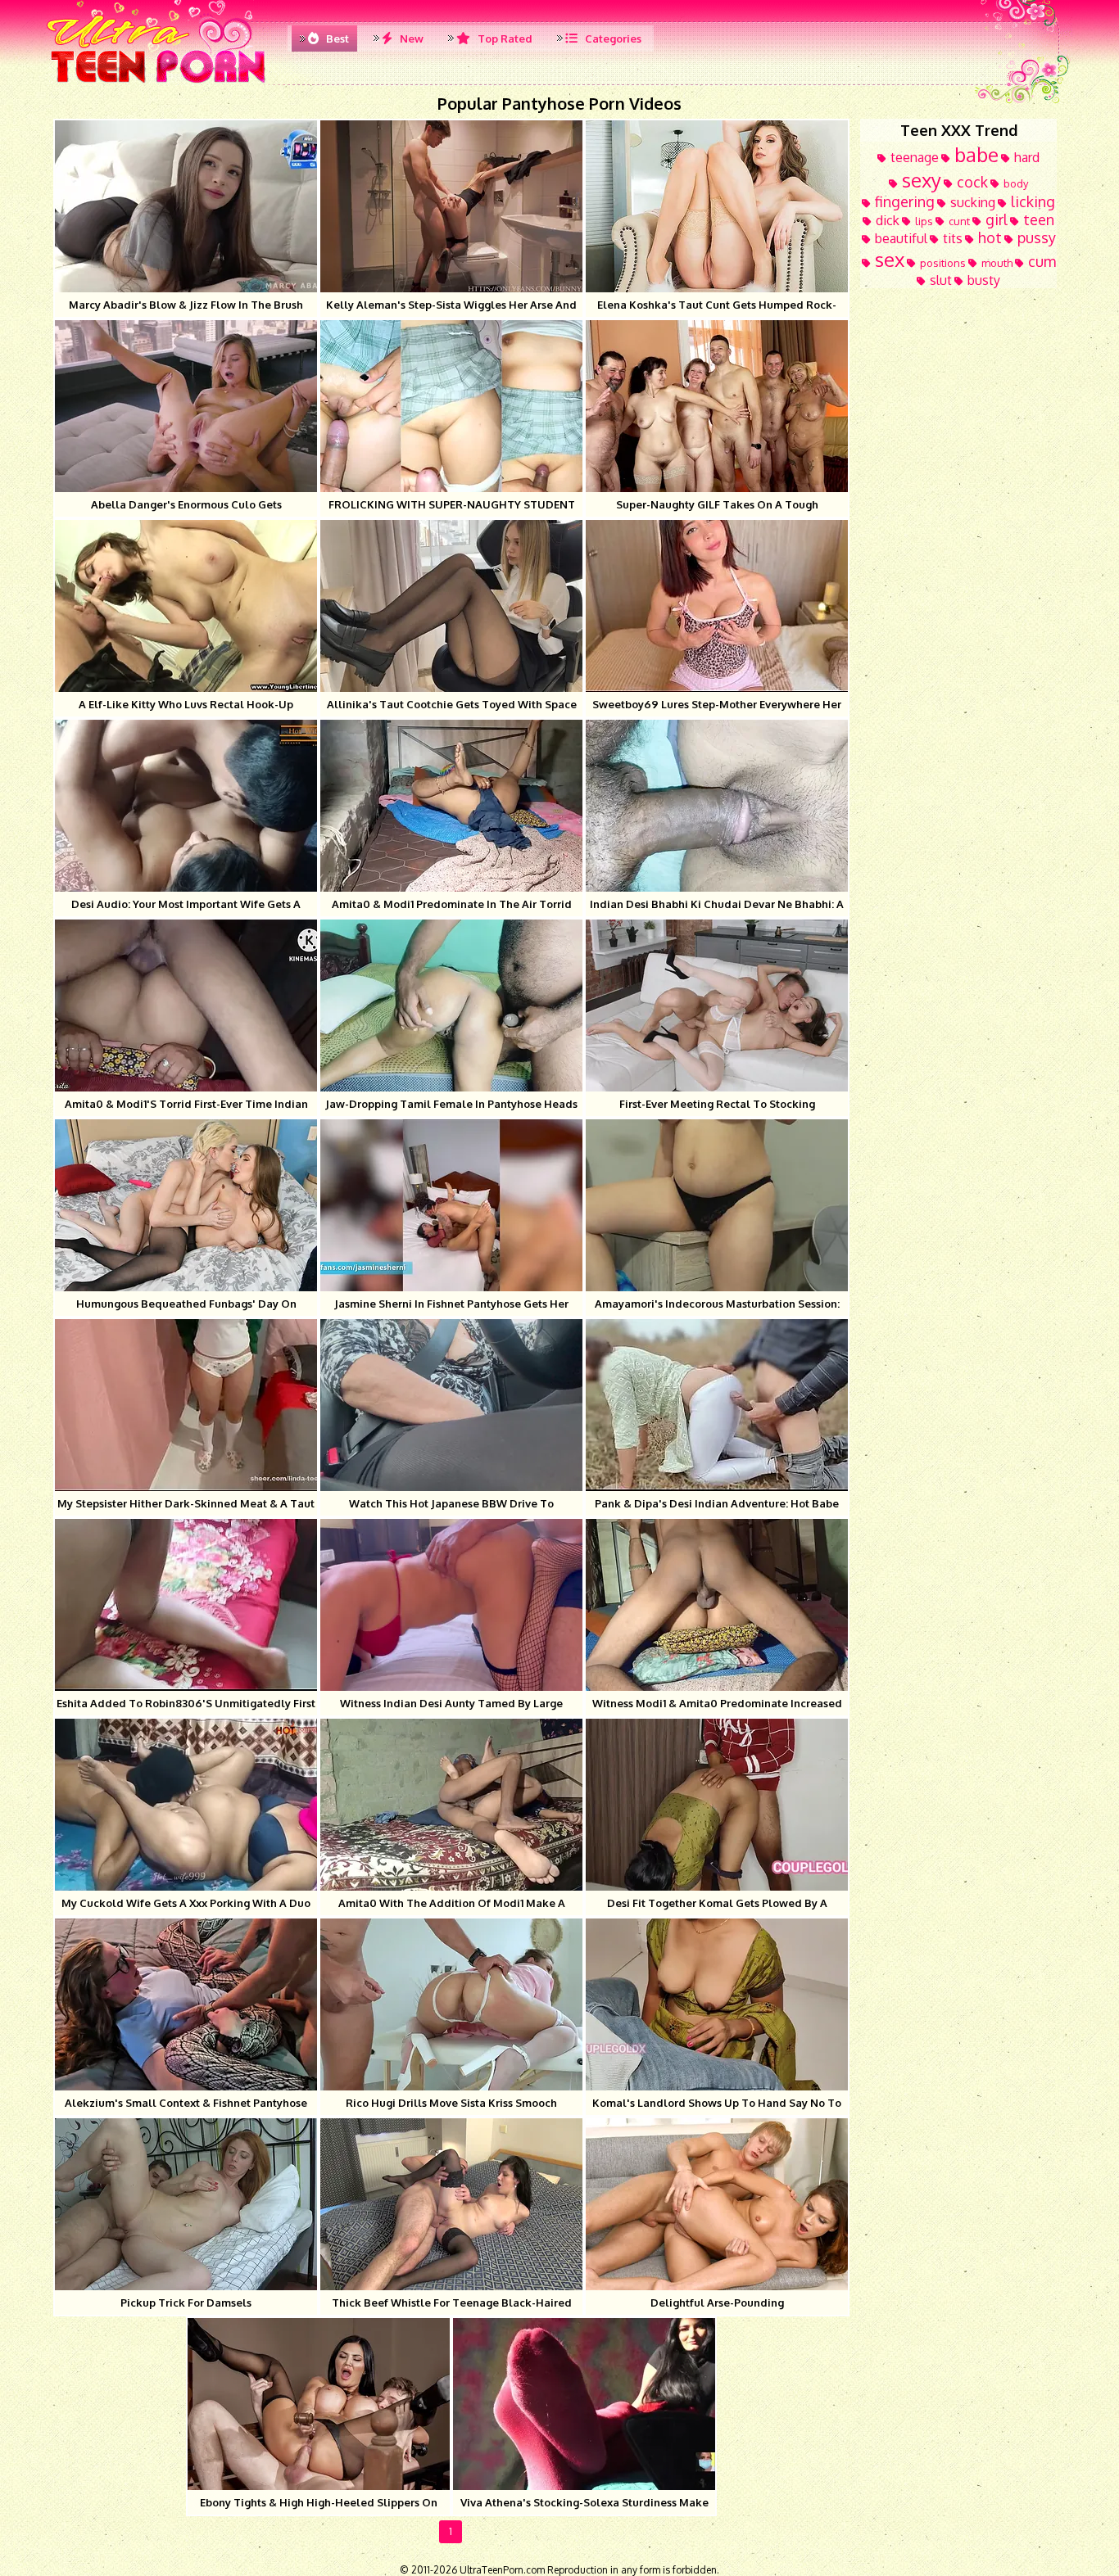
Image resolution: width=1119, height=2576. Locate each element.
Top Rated (504, 38)
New (410, 38)
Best (336, 38)
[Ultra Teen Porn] (159, 82)
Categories (612, 38)
